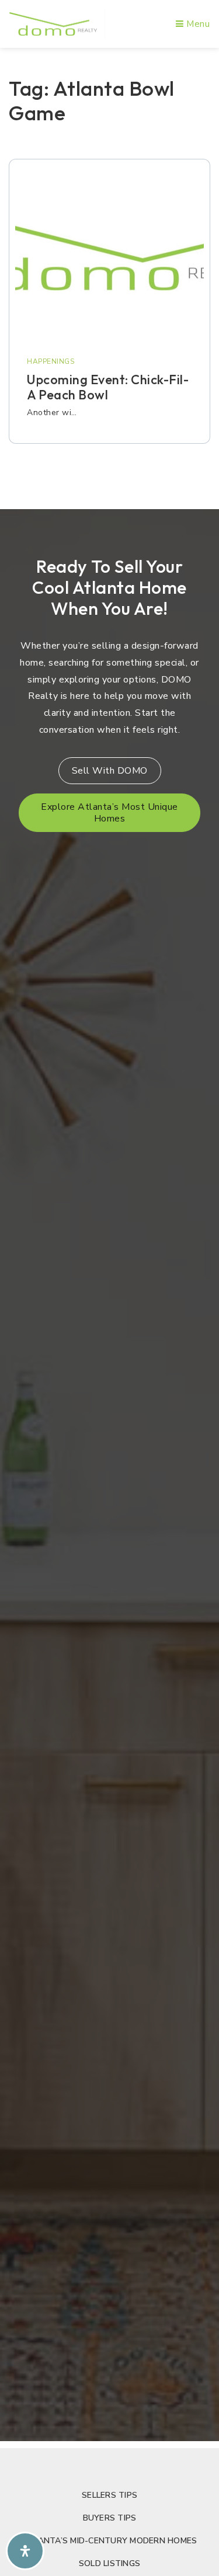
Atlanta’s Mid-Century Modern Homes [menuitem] (110, 2541)
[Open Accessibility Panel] (25, 2551)
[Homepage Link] (53, 23)
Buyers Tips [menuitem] (110, 2518)
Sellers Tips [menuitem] (109, 2495)
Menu (197, 24)
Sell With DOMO (110, 771)
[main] (109, 275)
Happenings (51, 361)
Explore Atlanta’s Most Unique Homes (109, 813)
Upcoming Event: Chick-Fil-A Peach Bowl (108, 387)
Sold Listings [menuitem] (109, 2563)
